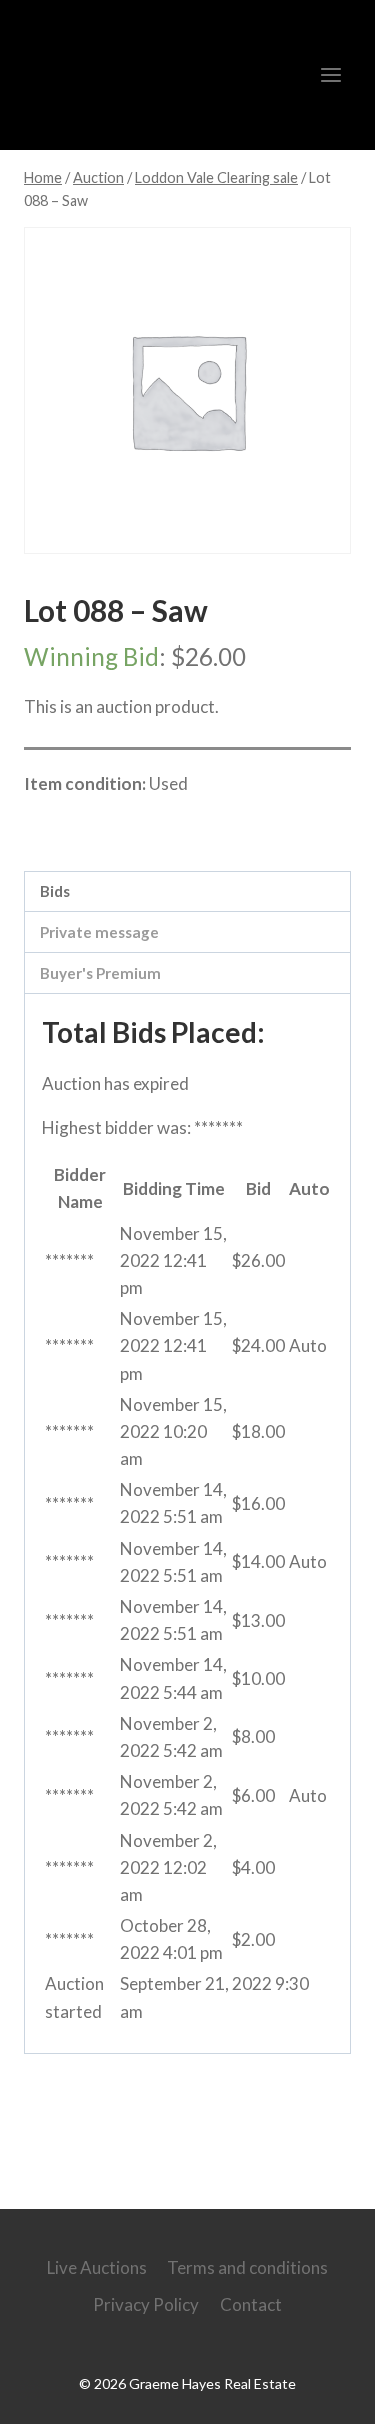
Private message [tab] (99, 932)
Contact (251, 2304)
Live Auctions (97, 2267)
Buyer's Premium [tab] (100, 973)
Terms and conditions (247, 2267)
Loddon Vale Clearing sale (151, 827)
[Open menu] (330, 74)
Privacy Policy (146, 2304)
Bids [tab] (55, 891)
